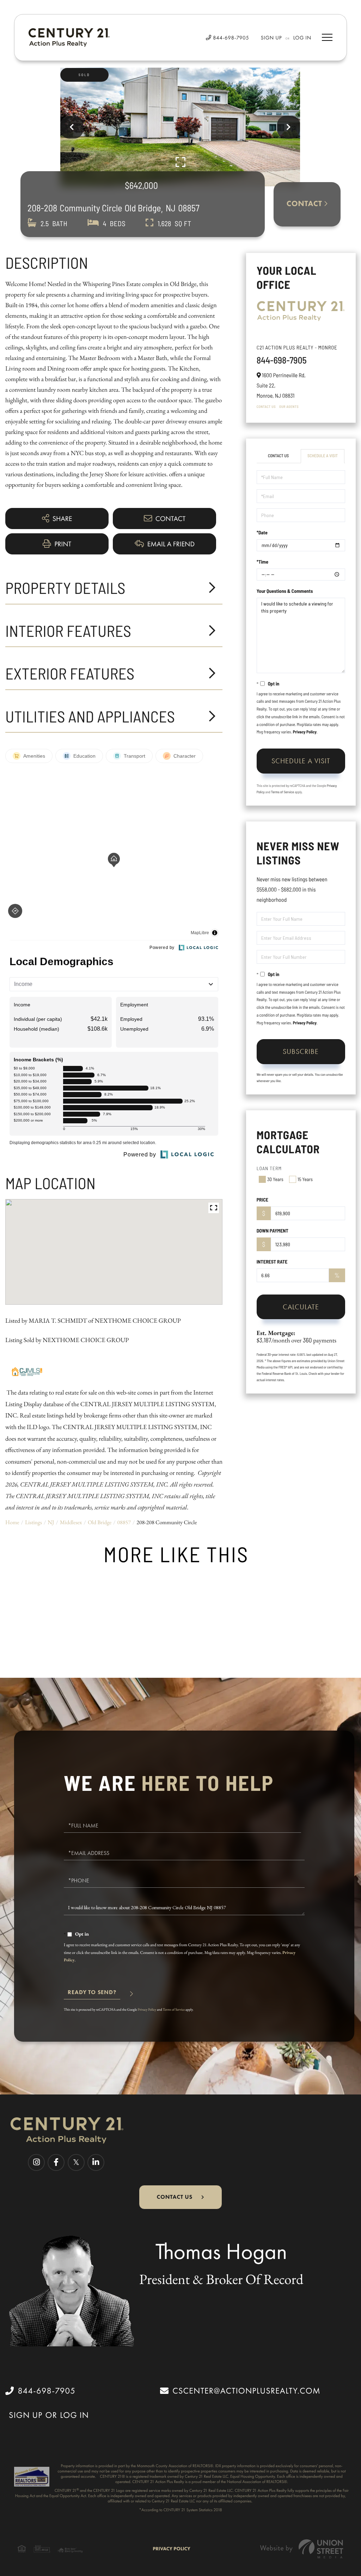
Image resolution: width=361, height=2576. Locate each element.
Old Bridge (100, 1522)
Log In (302, 38)
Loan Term (269, 1168)
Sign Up (271, 38)
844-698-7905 (230, 38)
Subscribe (301, 1051)
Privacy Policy (305, 732)
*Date (262, 532)
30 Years (275, 1179)
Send (92, 1995)
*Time (262, 562)
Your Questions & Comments (285, 591)
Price (262, 1200)
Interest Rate (272, 1262)
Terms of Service (283, 792)
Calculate (301, 1307)
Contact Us (266, 406)
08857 (124, 1522)
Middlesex (71, 1522)
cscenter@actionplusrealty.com (246, 2391)
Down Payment (273, 1231)
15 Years (305, 1179)
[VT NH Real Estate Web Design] (302, 2549)
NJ (51, 1522)
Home (12, 1522)
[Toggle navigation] (327, 37)
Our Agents (289, 406)
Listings (33, 1522)
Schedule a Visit (323, 456)
